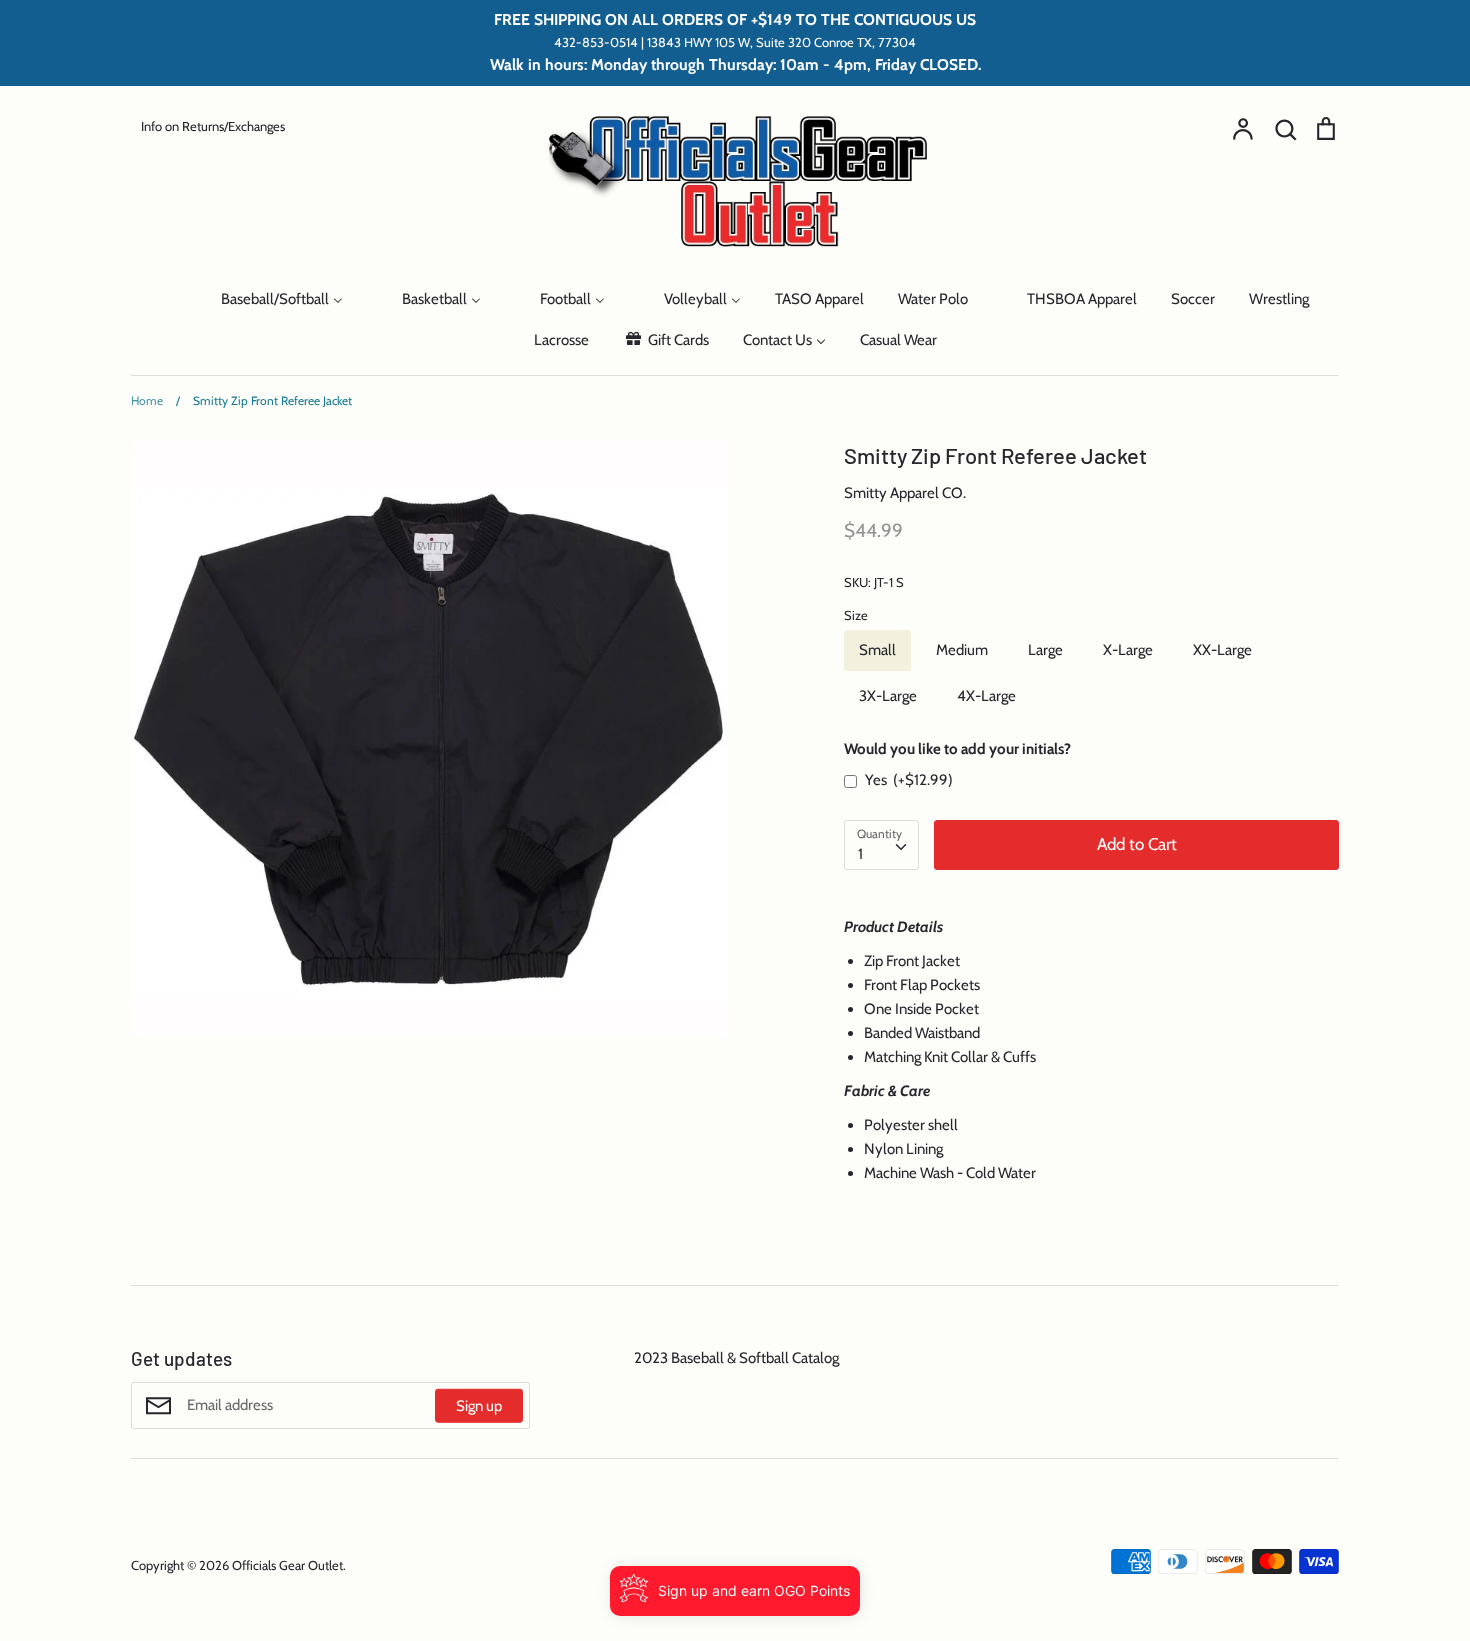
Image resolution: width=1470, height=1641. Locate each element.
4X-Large (986, 696)
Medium (962, 650)
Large (1045, 650)
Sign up (479, 1406)
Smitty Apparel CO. (905, 493)
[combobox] (881, 845)
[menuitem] (162, 297)
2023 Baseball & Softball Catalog (736, 1358)
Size (856, 615)
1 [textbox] (860, 854)
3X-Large (888, 696)
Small (877, 650)
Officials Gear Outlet (287, 1565)
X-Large (1128, 650)
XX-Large (1222, 650)
